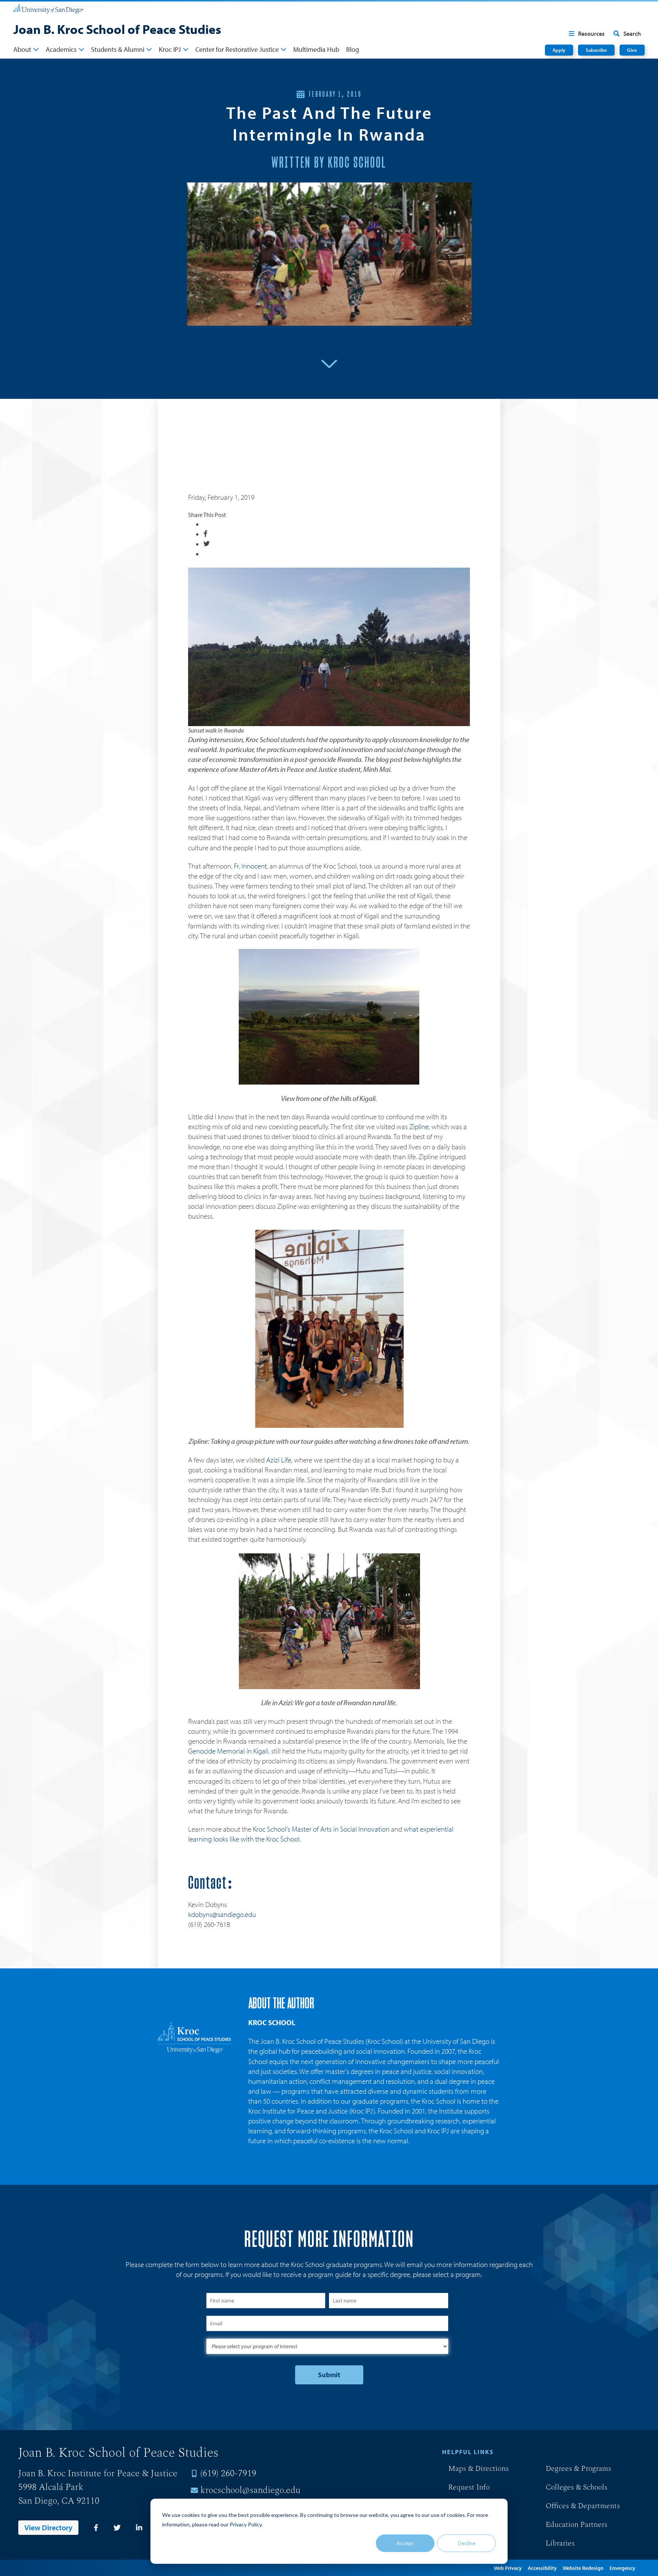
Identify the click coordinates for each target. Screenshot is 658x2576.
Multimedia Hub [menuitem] (316, 49)
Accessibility (542, 2568)
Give (632, 50)
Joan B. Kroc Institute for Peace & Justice (98, 2474)
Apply (559, 50)
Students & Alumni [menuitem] (118, 49)
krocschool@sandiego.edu (250, 2490)
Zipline (419, 1126)
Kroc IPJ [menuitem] (170, 49)
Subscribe (596, 50)
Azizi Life (279, 1460)
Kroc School (272, 2022)
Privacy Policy (246, 2524)
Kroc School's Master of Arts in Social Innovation (321, 1829)
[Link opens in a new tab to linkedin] (139, 2528)
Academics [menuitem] (61, 49)
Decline (467, 2543)
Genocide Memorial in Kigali (228, 1751)
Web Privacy (508, 2568)
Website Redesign (583, 2568)
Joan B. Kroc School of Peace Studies (117, 29)
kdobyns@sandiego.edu (222, 1914)
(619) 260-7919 (228, 2474)
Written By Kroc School (329, 163)
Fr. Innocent (250, 866)
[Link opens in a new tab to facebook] (96, 2528)
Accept (405, 2543)
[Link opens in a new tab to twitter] (117, 2528)
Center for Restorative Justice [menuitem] (237, 49)
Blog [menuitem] (353, 49)
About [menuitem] (22, 49)
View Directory (48, 2527)
